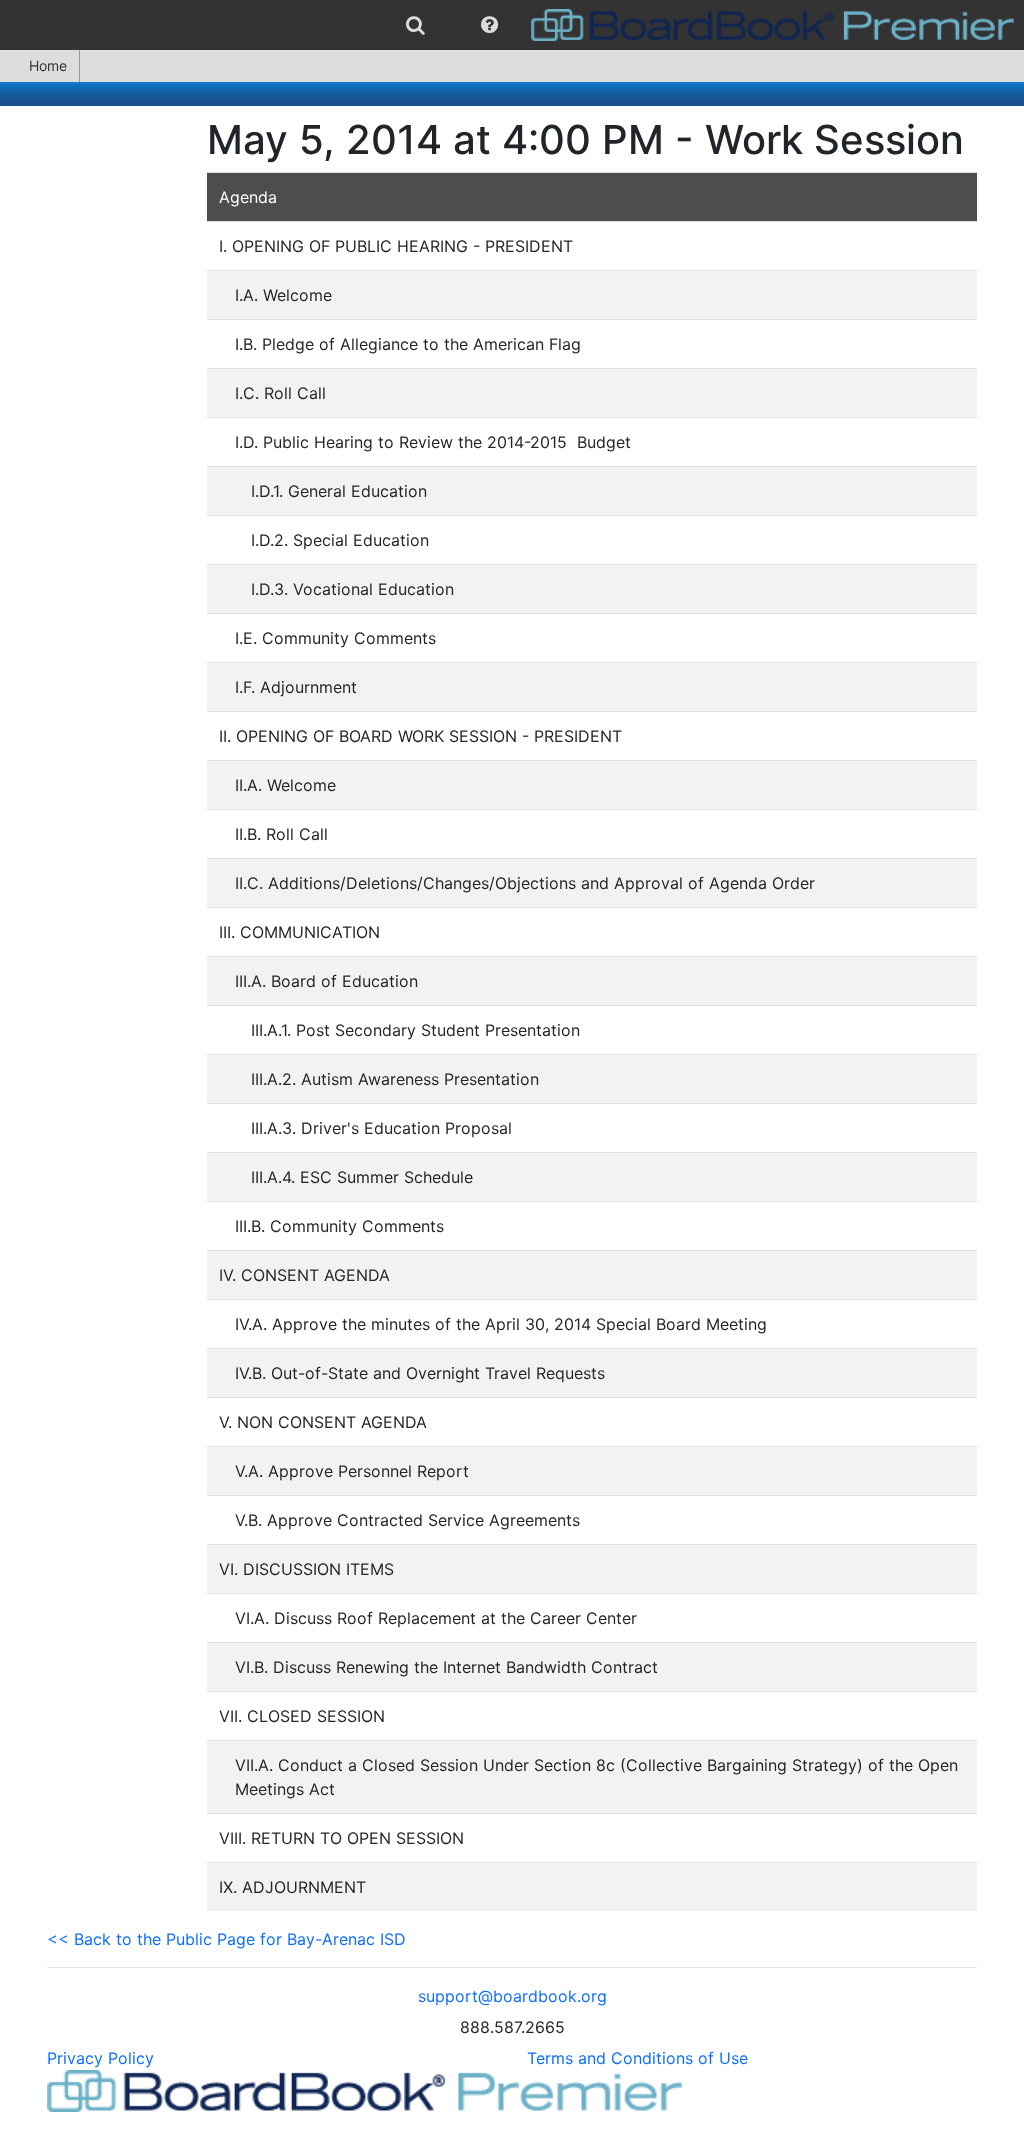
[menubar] (512, 25)
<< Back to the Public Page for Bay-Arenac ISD (226, 1939)
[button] (489, 25)
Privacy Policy (100, 2058)
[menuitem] (415, 25)
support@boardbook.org (512, 1996)
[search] (415, 25)
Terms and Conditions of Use (637, 2058)
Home (48, 65)
